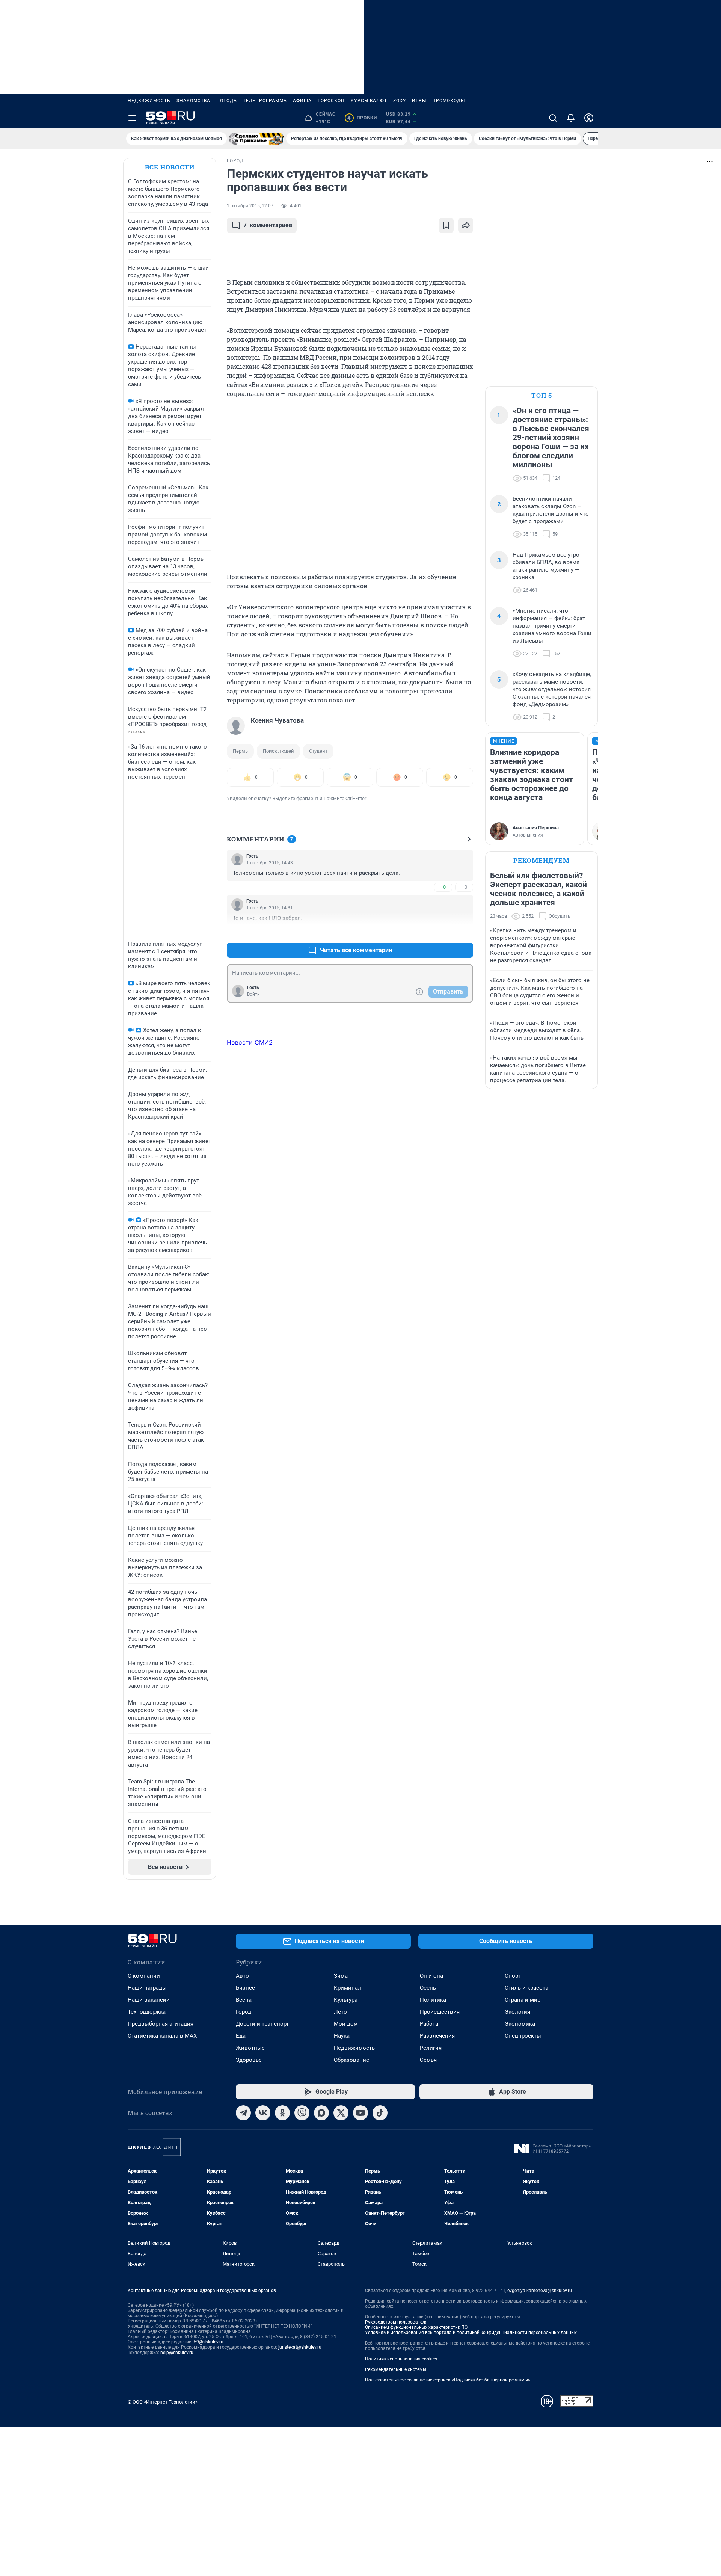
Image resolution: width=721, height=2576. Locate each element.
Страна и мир (523, 2000)
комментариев (268, 225)
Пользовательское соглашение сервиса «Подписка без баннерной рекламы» (448, 2380)
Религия (431, 2048)
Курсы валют (369, 101)
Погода (227, 101)
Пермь (240, 751)
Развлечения (437, 2036)
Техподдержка (147, 2012)
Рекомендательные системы (396, 2369)
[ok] (282, 2113)
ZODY (400, 101)
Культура (346, 2000)
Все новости (170, 167)
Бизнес (245, 1988)
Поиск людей (278, 751)
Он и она (431, 1976)
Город (244, 2012)
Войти (253, 994)
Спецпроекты (523, 2036)
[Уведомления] (571, 118)
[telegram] (243, 2113)
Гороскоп (331, 101)
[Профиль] (589, 118)
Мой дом (346, 2024)
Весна (244, 2000)
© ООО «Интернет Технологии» (163, 2402)
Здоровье (249, 2060)
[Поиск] (553, 118)
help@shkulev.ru (177, 2353)
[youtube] (360, 2113)
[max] (321, 2113)
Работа (429, 2024)
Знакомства (193, 101)
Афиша (302, 101)
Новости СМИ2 (250, 1042)
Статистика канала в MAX (162, 2036)
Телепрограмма (265, 101)
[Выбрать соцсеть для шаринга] (466, 225)
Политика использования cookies (401, 2359)
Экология (517, 2012)
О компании (144, 1976)
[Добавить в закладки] (446, 225)
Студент (318, 751)
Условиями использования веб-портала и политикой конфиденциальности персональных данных (471, 2333)
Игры (419, 101)
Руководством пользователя (396, 2322)
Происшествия (440, 2012)
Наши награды (147, 1988)
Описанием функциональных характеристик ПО (416, 2327)
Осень (428, 1988)
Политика (433, 2000)
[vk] (263, 2113)
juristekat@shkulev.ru (300, 2347)
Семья (428, 2060)
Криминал (348, 1988)
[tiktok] (380, 2113)
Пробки (362, 118)
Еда (241, 2036)
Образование (351, 2060)
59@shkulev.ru (209, 2342)
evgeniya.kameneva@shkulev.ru (540, 2291)
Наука (342, 2036)
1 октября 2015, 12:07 (250, 206)
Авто (242, 1976)
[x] (341, 2113)
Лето (340, 2012)
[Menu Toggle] (132, 118)
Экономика (520, 2024)
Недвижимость (149, 101)
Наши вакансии (149, 2000)
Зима (341, 1976)
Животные (250, 2048)
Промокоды (449, 101)
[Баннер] (256, 139)
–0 (464, 887)
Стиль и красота (526, 1988)
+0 (443, 887)
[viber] (302, 2113)
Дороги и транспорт (262, 2024)
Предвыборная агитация (161, 2024)
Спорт (513, 1976)
